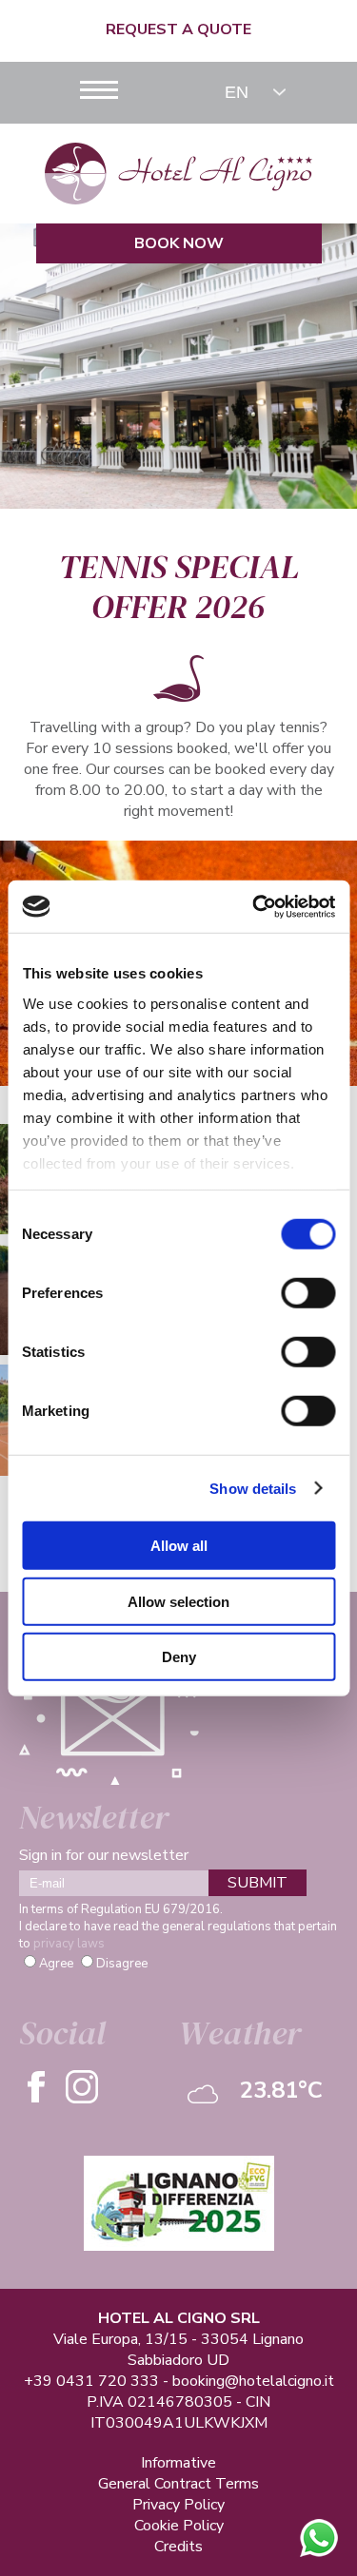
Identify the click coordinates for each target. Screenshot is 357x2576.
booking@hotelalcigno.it (253, 2381)
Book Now (179, 243)
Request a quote (178, 29)
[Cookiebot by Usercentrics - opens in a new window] (254, 906)
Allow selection (178, 1601)
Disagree (122, 1964)
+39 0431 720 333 (91, 2381)
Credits (178, 2547)
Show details (253, 1488)
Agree (56, 1964)
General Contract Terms (178, 2484)
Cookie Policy (179, 2526)
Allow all (179, 1546)
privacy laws (69, 1944)
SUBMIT (258, 1883)
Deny (179, 1657)
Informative (178, 2463)
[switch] (308, 1293)
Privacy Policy (178, 2505)
